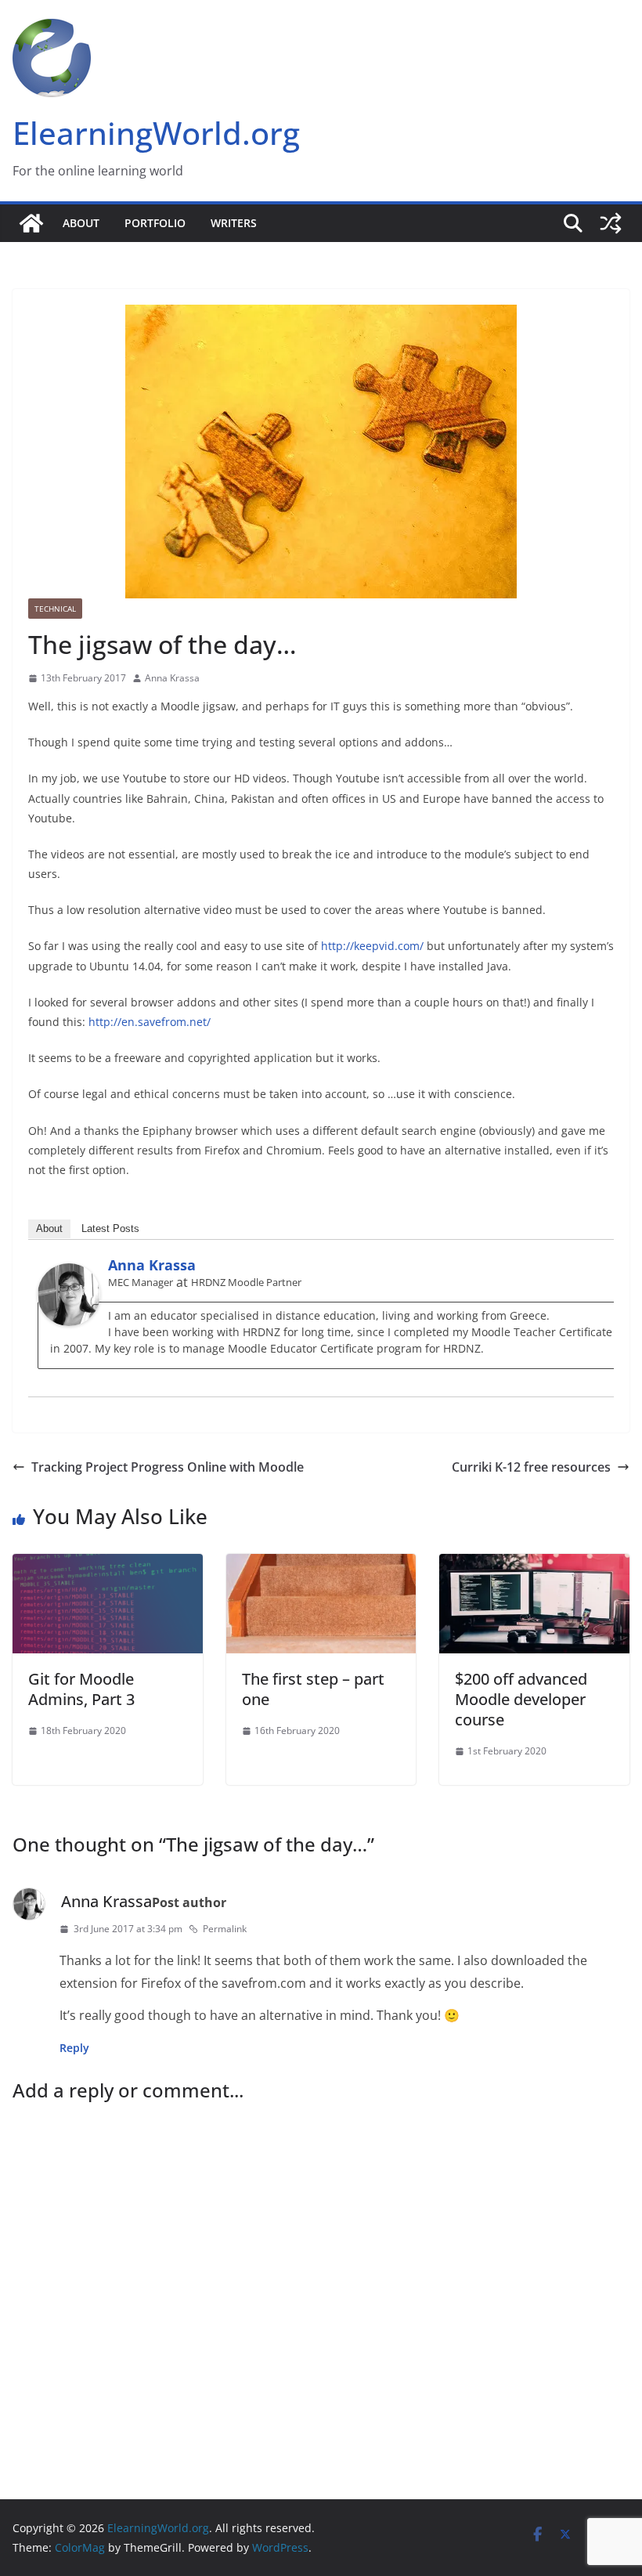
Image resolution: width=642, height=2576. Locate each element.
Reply (74, 2048)
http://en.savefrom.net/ (150, 1022)
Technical (55, 609)
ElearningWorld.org (156, 133)
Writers (234, 223)
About (81, 223)
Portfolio (155, 223)
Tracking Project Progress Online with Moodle (168, 1467)
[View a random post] (611, 223)
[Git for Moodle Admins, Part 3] (108, 1565)
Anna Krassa (172, 678)
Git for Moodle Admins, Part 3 (81, 1689)
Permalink (225, 1929)
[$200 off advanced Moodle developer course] (534, 1565)
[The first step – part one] (321, 1565)
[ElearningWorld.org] (31, 223)
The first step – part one (313, 1689)
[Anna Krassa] (69, 1274)
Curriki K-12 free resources (531, 1467)
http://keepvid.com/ (372, 946)
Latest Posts (110, 1228)
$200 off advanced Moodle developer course (521, 1699)
